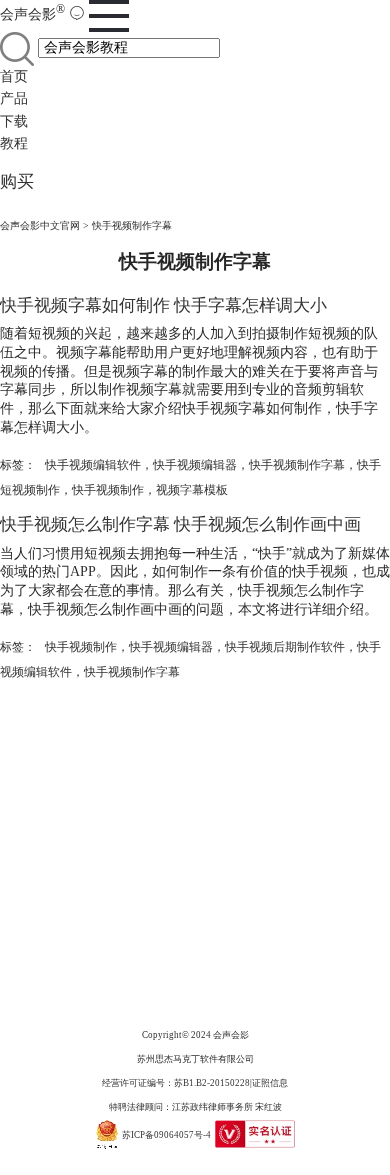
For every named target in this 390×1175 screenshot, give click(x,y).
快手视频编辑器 (195, 465)
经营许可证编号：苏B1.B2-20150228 (176, 1083)
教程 (14, 143)
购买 (17, 181)
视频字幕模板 (192, 490)
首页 (14, 76)
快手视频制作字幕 (297, 465)
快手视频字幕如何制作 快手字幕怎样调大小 (163, 305)
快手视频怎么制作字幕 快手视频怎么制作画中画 (180, 524)
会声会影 (32, 14)
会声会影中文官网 (40, 225)
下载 (14, 121)
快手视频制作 (108, 490)
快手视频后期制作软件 (285, 647)
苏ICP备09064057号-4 (166, 1134)
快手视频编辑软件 (93, 465)
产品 (14, 98)
